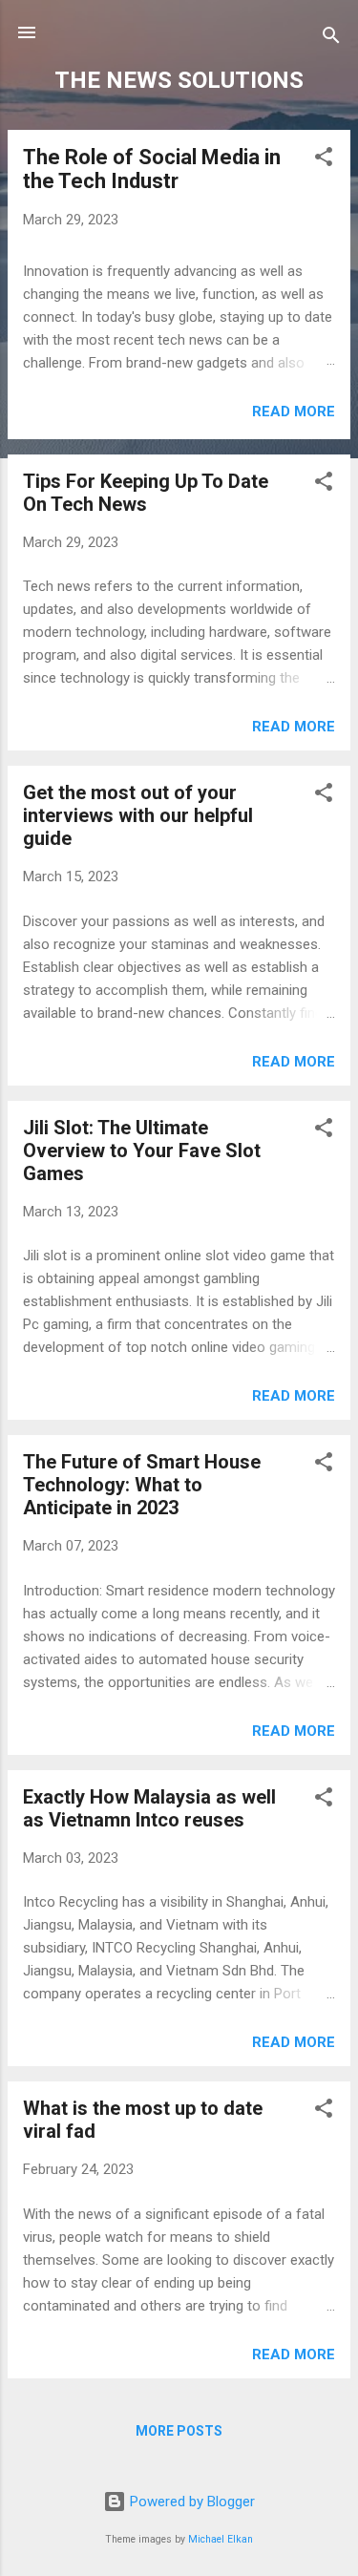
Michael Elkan (221, 2539)
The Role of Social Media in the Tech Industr (152, 169)
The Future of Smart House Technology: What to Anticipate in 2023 (142, 1485)
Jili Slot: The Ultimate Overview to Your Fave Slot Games (142, 1151)
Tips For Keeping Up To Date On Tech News (146, 493)
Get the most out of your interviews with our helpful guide (138, 815)
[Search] (331, 39)
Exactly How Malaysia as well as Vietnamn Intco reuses (149, 1808)
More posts (179, 2431)
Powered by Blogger (190, 2502)
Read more (294, 412)
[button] (324, 160)
